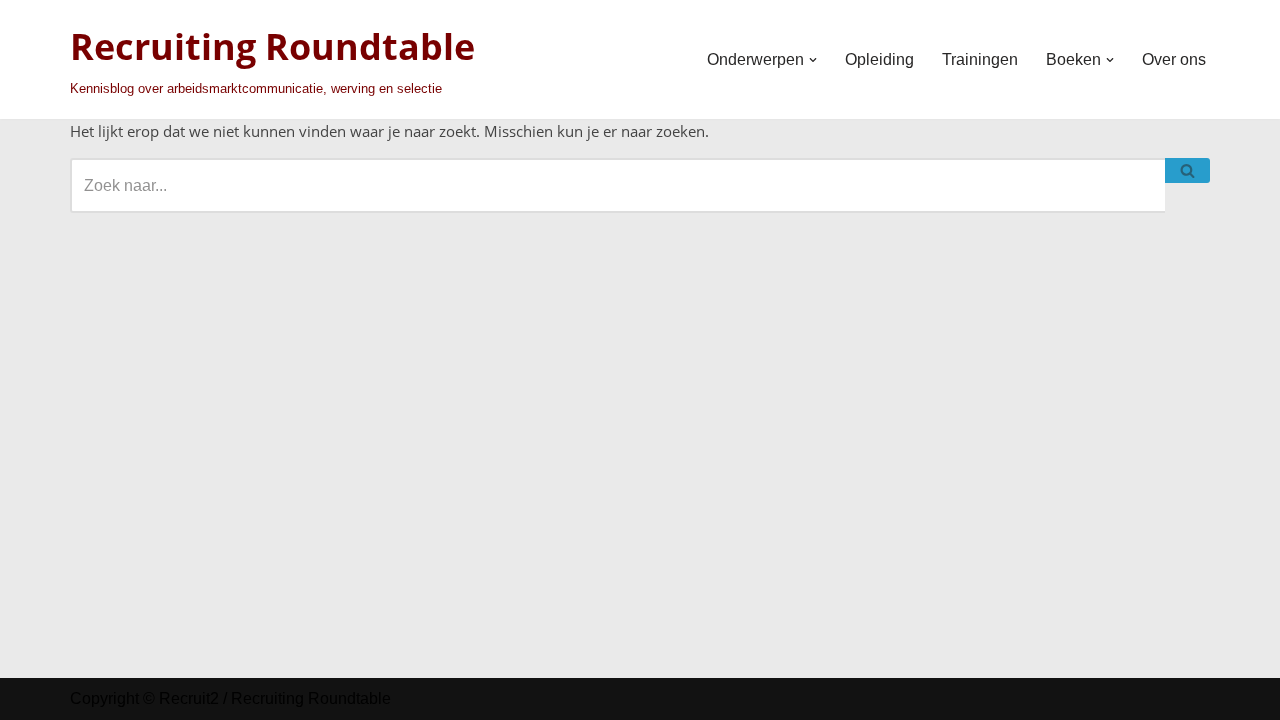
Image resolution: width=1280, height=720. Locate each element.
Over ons (1174, 59)
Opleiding (879, 59)
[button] (813, 60)
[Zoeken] (1187, 170)
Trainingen (980, 59)
